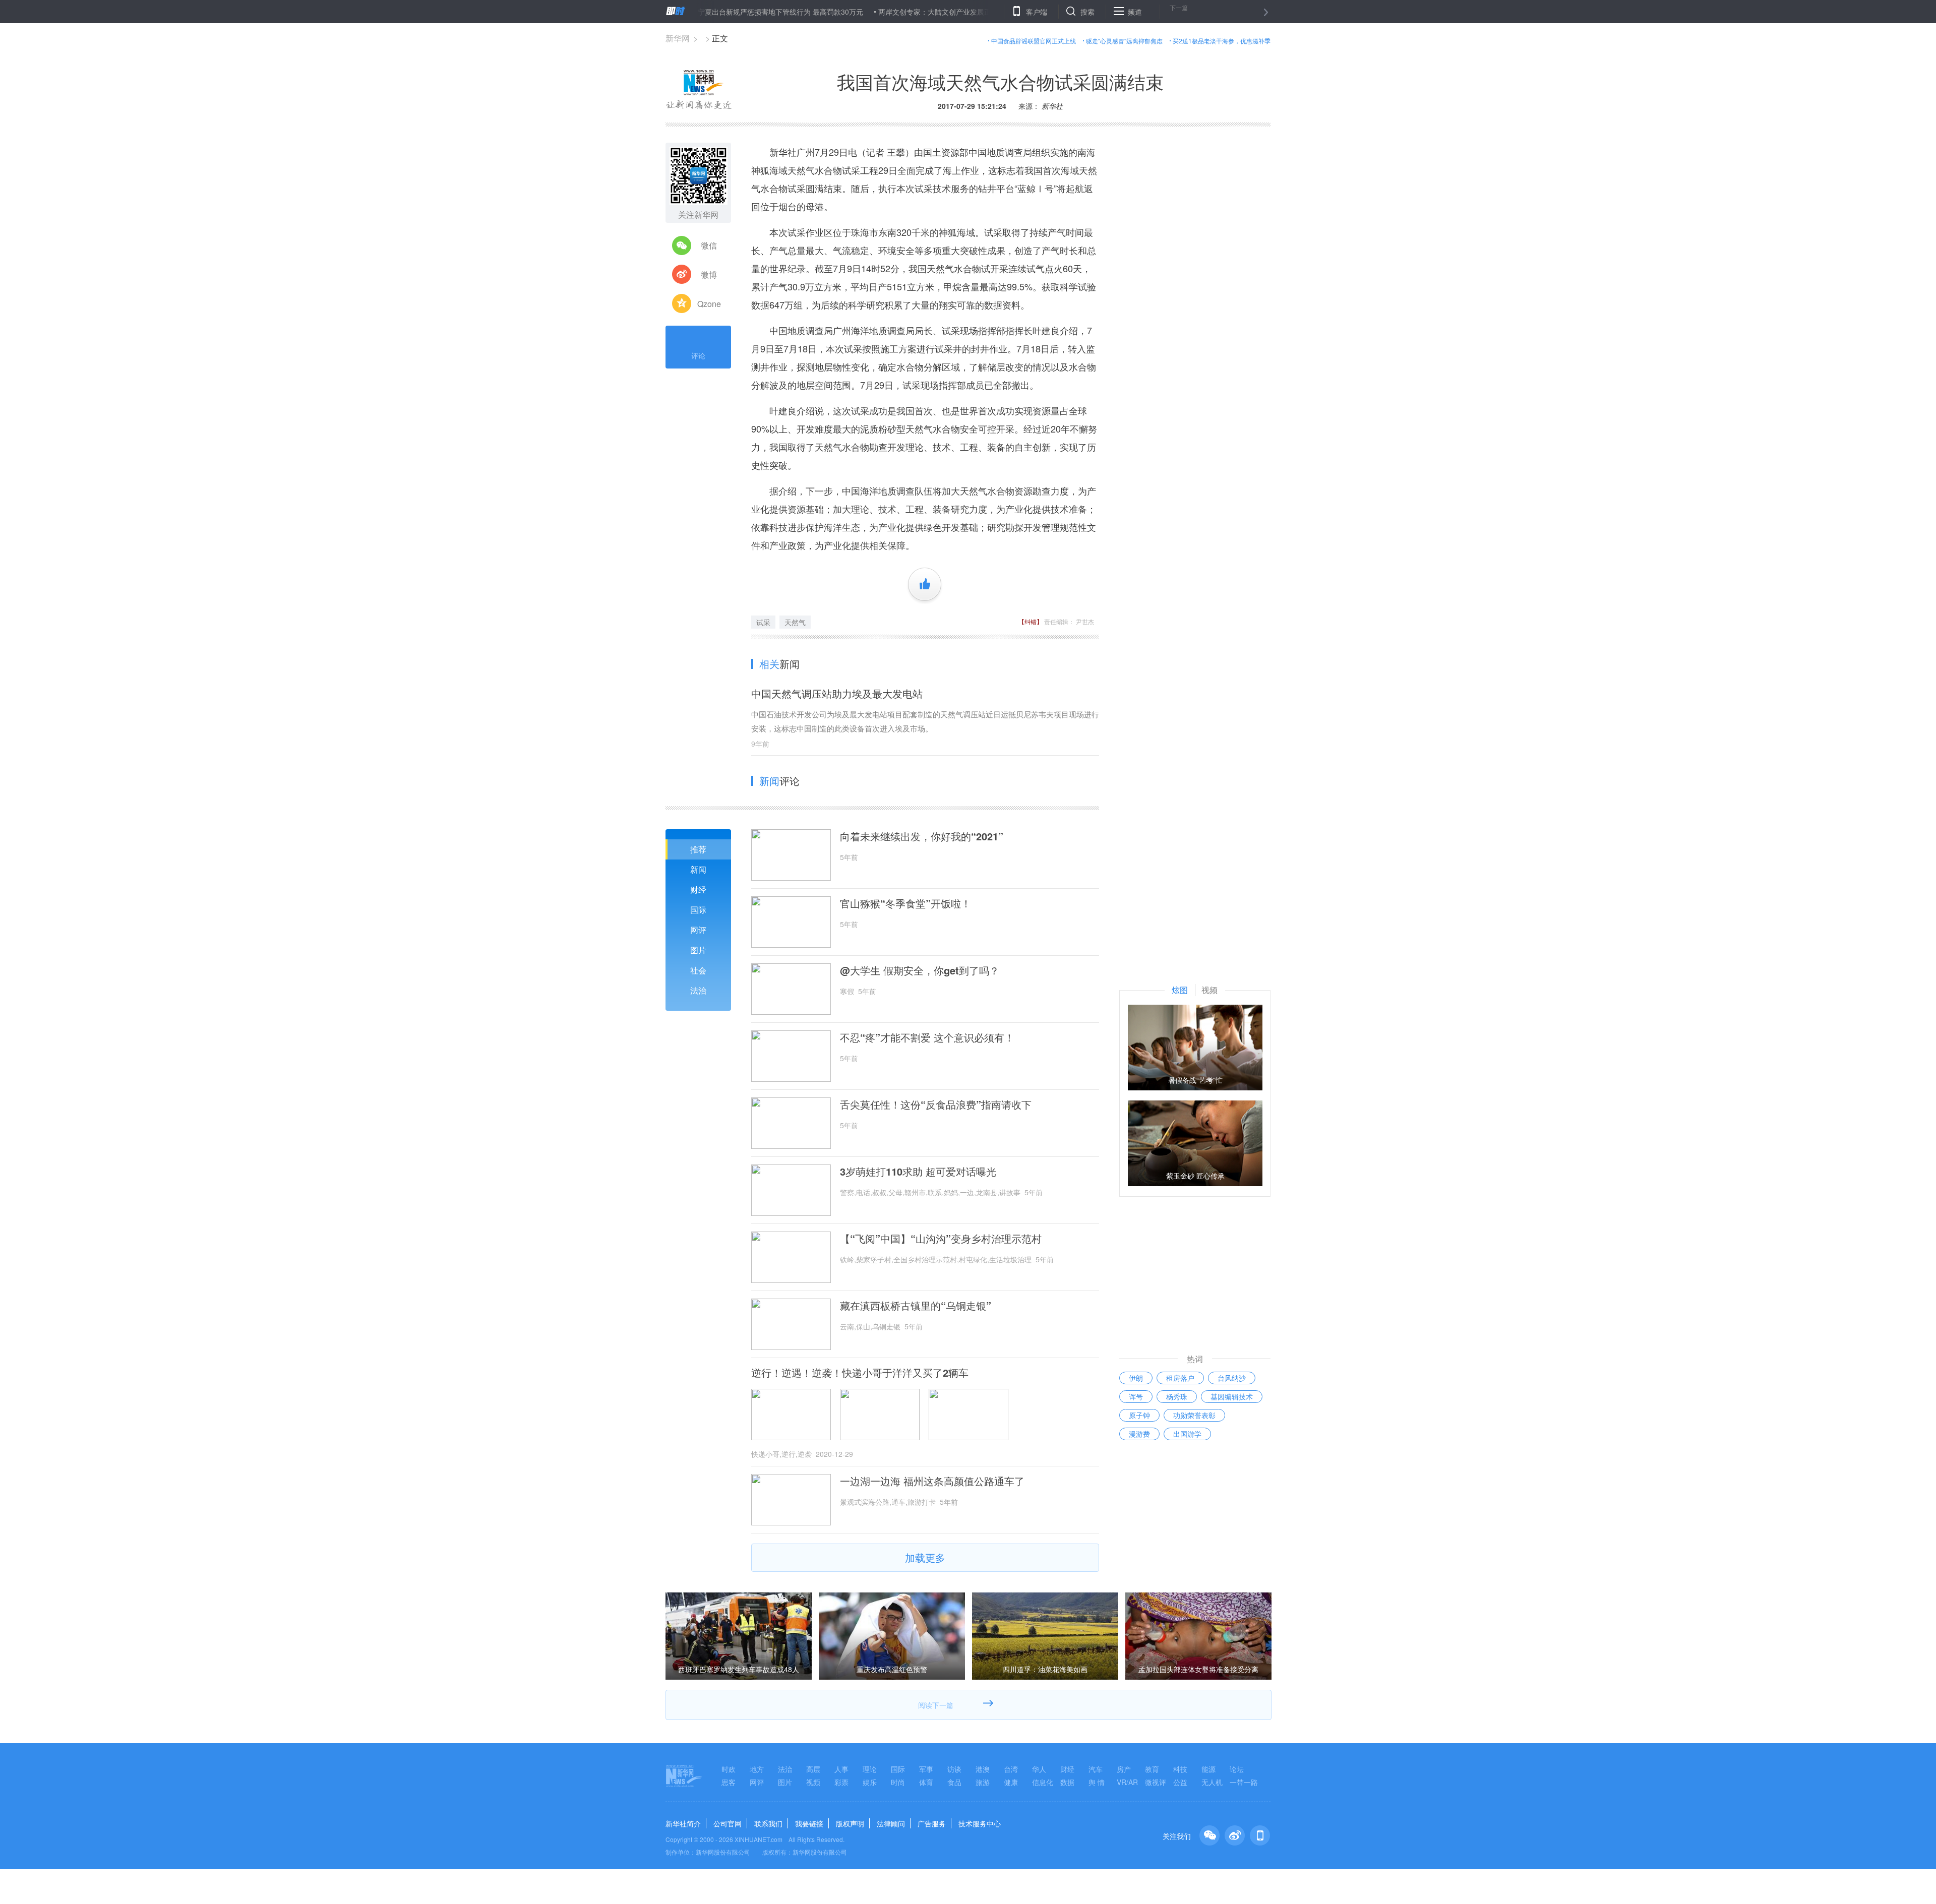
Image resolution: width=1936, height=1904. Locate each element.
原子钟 (1139, 1415)
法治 (698, 990)
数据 (1067, 1782)
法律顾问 (891, 1823)
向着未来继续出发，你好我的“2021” (922, 836)
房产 (1124, 1769)
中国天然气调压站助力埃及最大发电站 (837, 693)
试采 (763, 622)
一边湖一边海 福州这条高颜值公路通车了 (932, 1481)
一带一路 (1244, 1782)
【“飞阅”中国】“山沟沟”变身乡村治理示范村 (941, 1239)
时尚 (898, 1782)
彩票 (841, 1782)
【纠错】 (1031, 621)
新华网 (678, 38)
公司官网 (728, 1823)
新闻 (698, 869)
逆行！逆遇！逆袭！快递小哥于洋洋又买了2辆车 (860, 1373)
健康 (1011, 1782)
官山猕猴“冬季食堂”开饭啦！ (905, 903)
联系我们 (768, 1823)
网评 (698, 930)
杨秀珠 (1177, 1396)
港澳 (983, 1769)
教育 (1152, 1769)
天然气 (795, 622)
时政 (729, 1769)
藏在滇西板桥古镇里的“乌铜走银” (916, 1306)
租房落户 (1180, 1378)
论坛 (1237, 1769)
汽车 (1096, 1769)
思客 (729, 1782)
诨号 (1136, 1396)
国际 (698, 910)
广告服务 (932, 1823)
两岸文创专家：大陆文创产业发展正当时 (870, 12)
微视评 (1156, 1782)
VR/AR (1127, 1782)
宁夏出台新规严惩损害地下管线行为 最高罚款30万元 (709, 12)
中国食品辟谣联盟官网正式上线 (1034, 41)
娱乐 (870, 1782)
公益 (1180, 1782)
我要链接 (809, 1823)
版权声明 (850, 1823)
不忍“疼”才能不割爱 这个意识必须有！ (927, 1037)
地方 (757, 1769)
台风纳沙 (1232, 1378)
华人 (1039, 1769)
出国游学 (1187, 1434)
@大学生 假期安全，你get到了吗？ (920, 970)
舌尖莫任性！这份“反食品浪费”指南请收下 (936, 1104)
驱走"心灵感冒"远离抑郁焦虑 (1124, 41)
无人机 (1212, 1782)
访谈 (954, 1769)
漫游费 (1139, 1434)
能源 (1208, 1769)
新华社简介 (683, 1823)
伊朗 (1136, 1378)
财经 (698, 889)
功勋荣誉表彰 (1194, 1415)
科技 (1180, 1769)
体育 (926, 1782)
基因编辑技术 (1232, 1396)
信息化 (1043, 1782)
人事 (841, 1769)
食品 (954, 1782)
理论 (870, 1769)
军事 (926, 1769)
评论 (698, 355)
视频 (813, 1782)
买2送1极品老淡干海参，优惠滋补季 (1222, 41)
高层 (813, 1769)
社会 (698, 970)
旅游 (983, 1782)
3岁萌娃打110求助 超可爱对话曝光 (918, 1172)
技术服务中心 (980, 1823)
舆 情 (1097, 1782)
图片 (698, 950)
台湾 (1011, 1769)
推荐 (698, 849)
